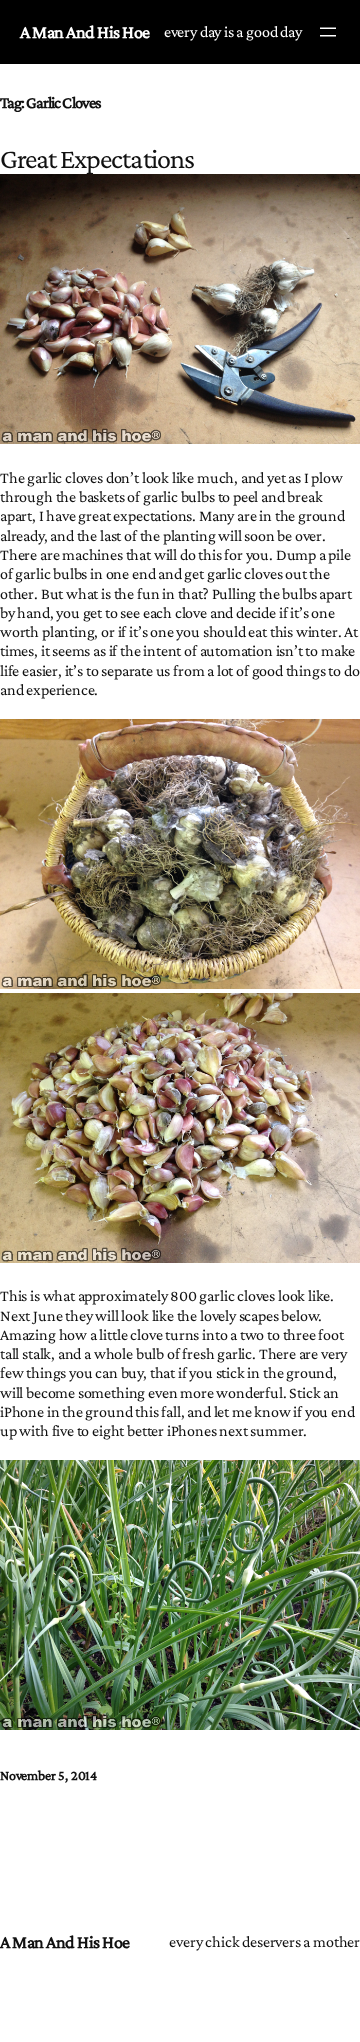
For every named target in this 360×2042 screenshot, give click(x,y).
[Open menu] (328, 32)
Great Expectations (97, 158)
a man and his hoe (85, 32)
